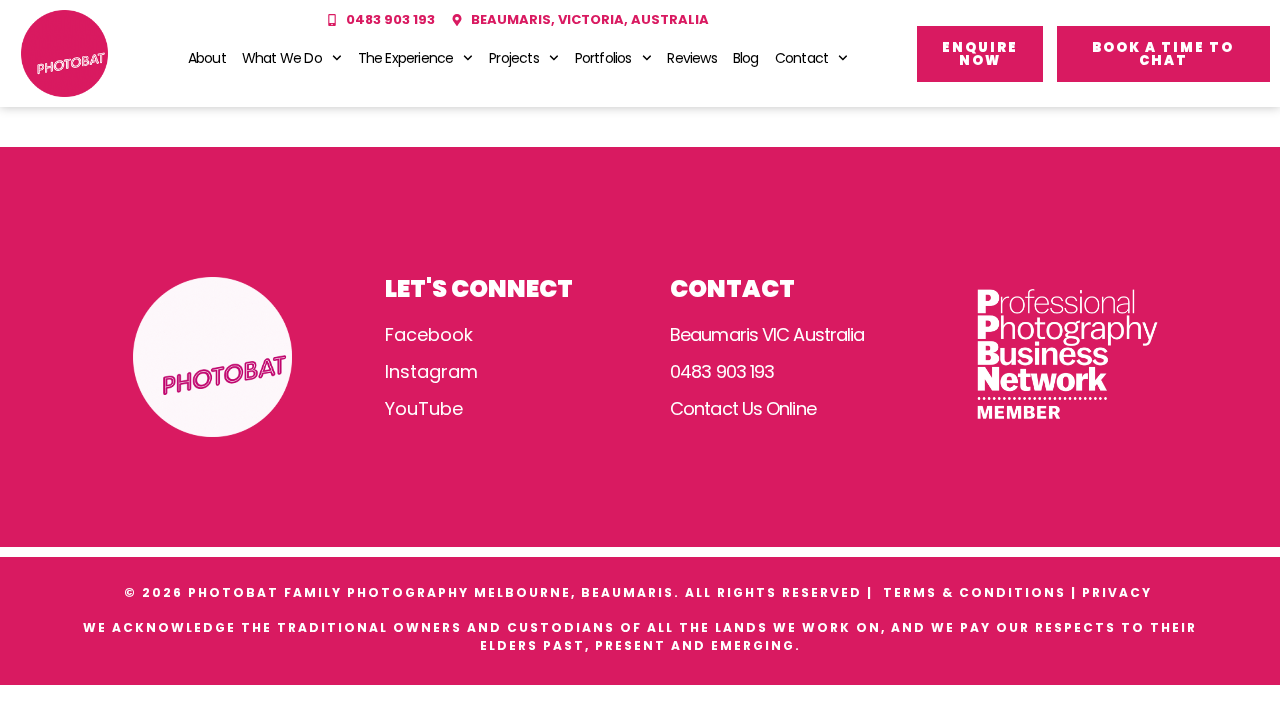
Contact (801, 58)
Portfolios (603, 58)
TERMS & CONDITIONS (974, 592)
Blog (746, 58)
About (207, 58)
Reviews (691, 58)
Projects (514, 58)
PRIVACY (1119, 592)
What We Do (282, 58)
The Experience (406, 58)
